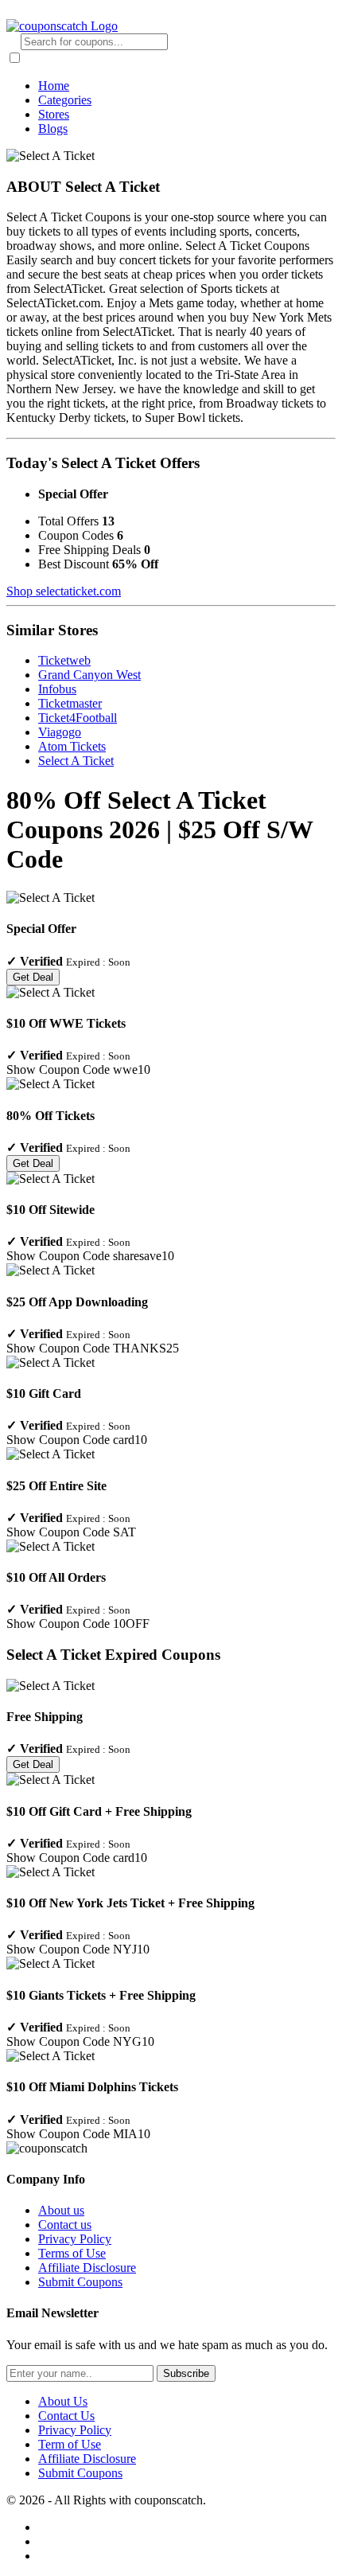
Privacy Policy (75, 2239)
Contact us (65, 2225)
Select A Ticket (76, 761)
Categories (65, 100)
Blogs (53, 129)
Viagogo (60, 732)
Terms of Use (72, 2253)
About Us (63, 2401)
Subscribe (186, 2373)
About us (61, 2210)
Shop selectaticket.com (64, 591)
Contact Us (66, 2416)
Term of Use (70, 2444)
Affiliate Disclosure (87, 2268)
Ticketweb (64, 660)
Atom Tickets (72, 746)
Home (54, 86)
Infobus (57, 689)
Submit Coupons (80, 2282)
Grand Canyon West (89, 675)
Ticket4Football (78, 718)
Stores (54, 114)
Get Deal (33, 977)
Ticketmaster (70, 703)
